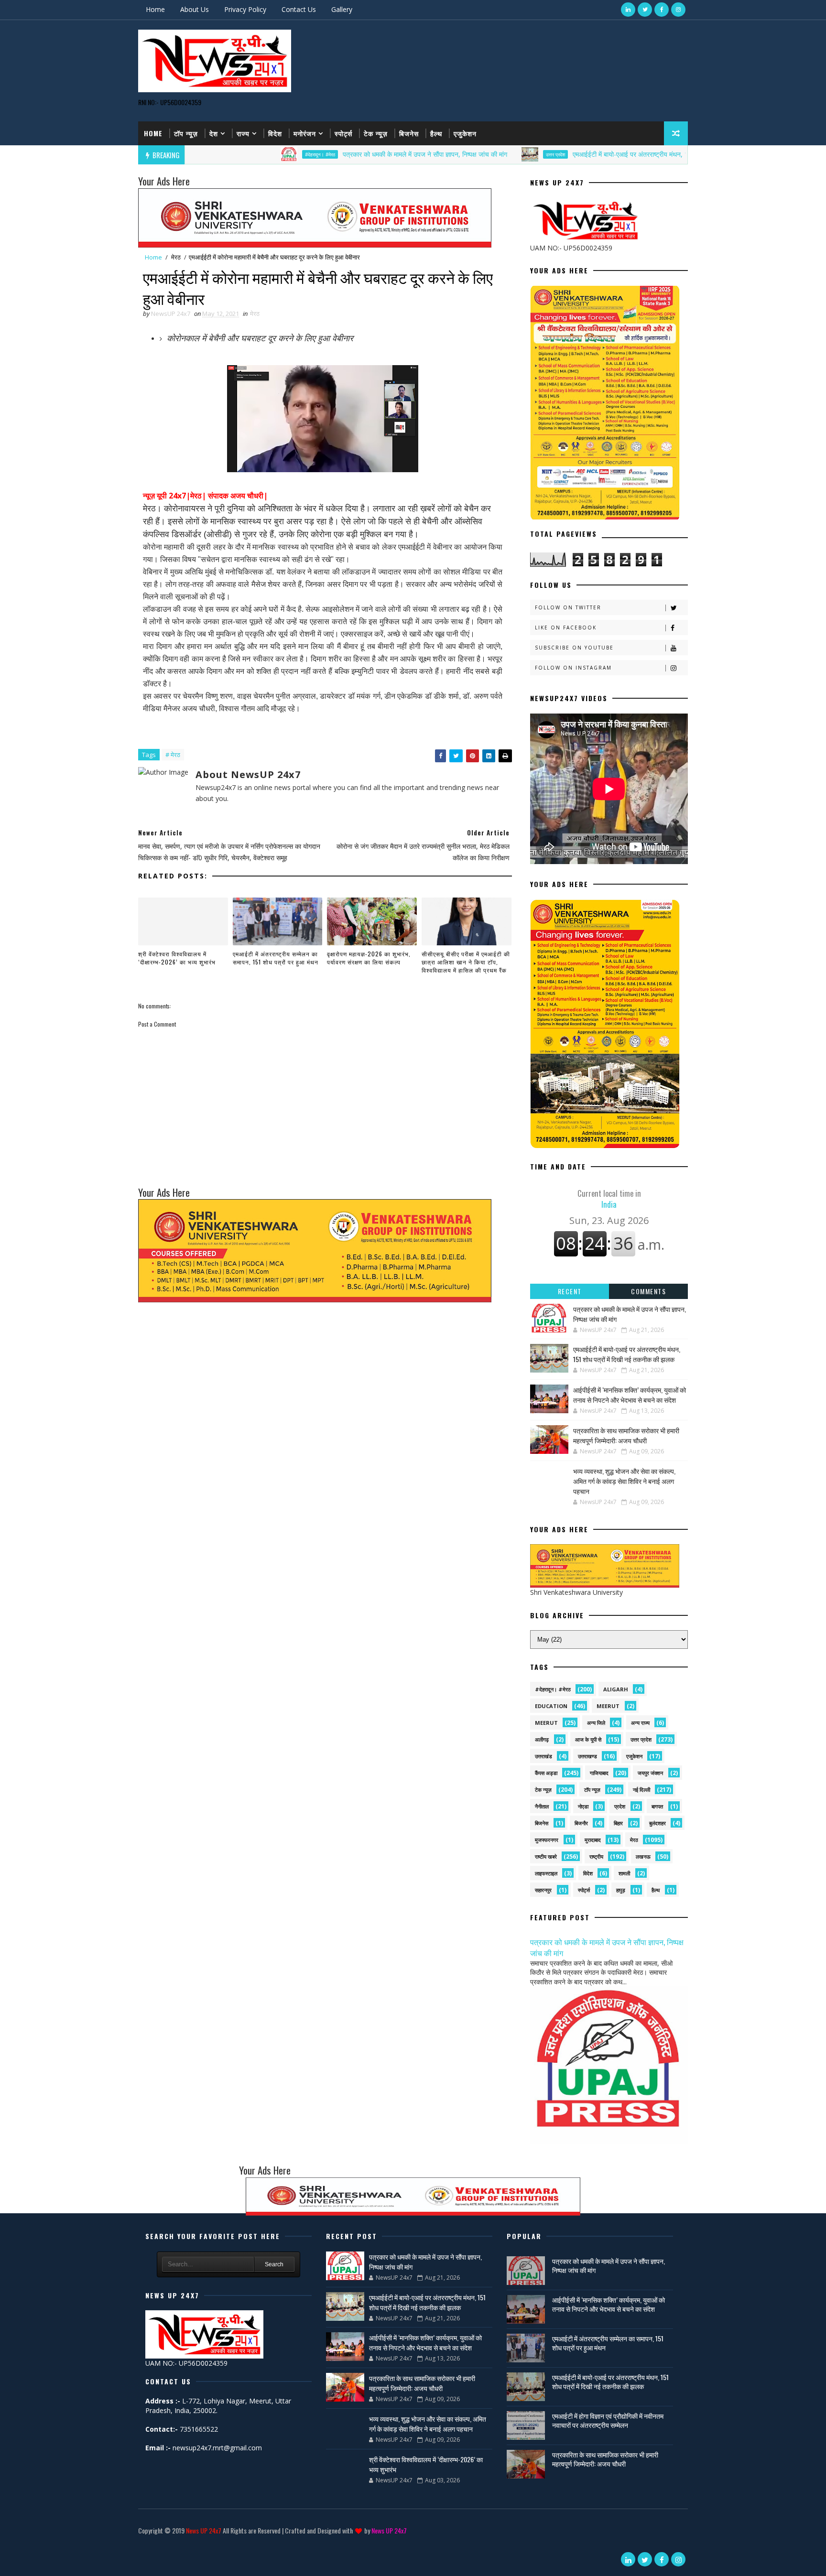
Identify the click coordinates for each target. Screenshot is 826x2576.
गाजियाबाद (599, 1773)
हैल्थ (436, 133)
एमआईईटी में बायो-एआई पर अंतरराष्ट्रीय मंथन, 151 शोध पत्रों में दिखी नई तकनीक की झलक (596, 154)
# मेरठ (173, 755)
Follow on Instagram (573, 668)
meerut (608, 1706)
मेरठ (176, 257)
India (609, 1199)
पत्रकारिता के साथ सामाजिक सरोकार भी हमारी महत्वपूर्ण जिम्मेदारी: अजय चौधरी (626, 1435)
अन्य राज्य (640, 1723)
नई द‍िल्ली (641, 1790)
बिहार (618, 1823)
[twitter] (645, 10)
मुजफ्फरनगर (547, 1840)
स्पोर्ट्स (343, 133)
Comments (648, 1291)
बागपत (657, 1806)
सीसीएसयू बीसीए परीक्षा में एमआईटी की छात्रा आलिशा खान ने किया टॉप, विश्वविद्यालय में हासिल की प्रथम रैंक (466, 962)
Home (155, 9)
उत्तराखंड (543, 1756)
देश (214, 133)
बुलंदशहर (658, 1823)
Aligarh (616, 1689)
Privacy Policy (245, 9)
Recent (570, 1291)
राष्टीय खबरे (546, 1856)
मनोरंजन (305, 133)
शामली (624, 1873)
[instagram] (678, 10)
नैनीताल (542, 1806)
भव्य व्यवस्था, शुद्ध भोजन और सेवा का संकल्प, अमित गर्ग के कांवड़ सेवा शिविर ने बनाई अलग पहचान (624, 1481)
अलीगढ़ (542, 1739)
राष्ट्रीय (596, 1856)
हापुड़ (621, 1890)
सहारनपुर (543, 1890)
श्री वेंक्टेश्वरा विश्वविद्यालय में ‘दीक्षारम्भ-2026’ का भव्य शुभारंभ (177, 958)
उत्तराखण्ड (587, 1756)
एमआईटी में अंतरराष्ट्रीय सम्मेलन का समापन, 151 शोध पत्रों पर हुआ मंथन (276, 958)
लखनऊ (643, 1856)
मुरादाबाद (593, 1840)
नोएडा (583, 1806)
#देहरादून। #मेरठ (234, 154)
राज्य (243, 133)
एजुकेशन (465, 133)
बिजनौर (581, 1823)
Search (274, 2264)
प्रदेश (620, 1806)
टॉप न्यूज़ (186, 133)
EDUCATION (551, 1706)
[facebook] (662, 10)
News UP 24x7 (204, 2530)
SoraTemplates (140, 2545)
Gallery (342, 9)
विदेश (275, 133)
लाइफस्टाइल (546, 1873)
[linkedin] (628, 10)
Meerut (546, 1723)
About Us (195, 9)
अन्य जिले (596, 1723)
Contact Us (299, 9)
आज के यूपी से (588, 1739)
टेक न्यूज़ (376, 133)
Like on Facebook (566, 628)
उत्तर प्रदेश (469, 154)
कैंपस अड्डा (546, 1773)
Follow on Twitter (568, 607)
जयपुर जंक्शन (650, 1773)
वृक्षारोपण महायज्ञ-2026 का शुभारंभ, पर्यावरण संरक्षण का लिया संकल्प (369, 958)
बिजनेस (409, 133)
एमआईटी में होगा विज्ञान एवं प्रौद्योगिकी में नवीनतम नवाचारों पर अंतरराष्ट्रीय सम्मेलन (608, 2420)
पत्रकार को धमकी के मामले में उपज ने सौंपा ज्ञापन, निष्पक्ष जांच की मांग (338, 154)
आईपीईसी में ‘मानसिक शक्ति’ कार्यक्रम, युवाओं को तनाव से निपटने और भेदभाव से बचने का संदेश (630, 1395)
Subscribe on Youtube (574, 648)
